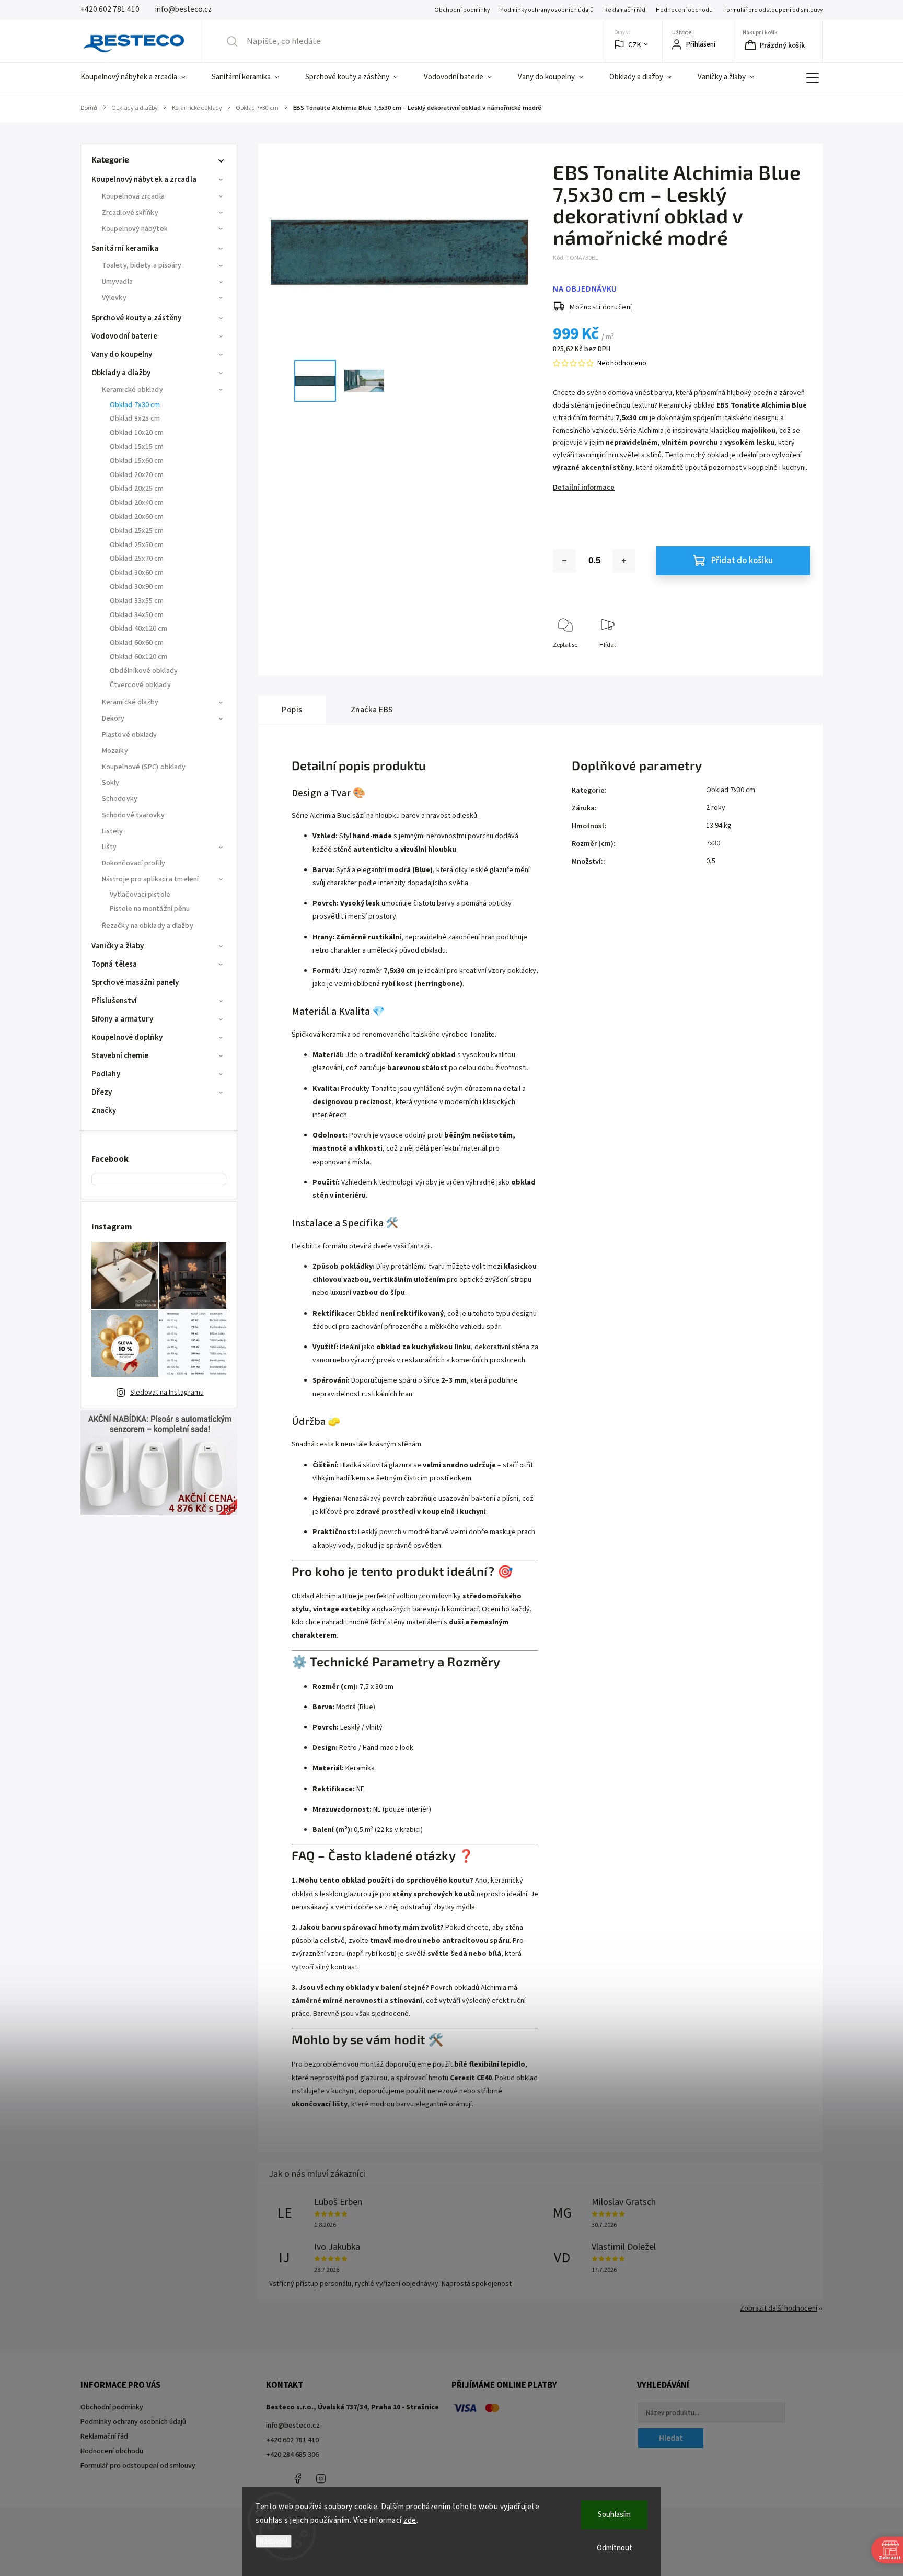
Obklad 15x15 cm (137, 447)
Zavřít (793, 662)
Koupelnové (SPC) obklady (144, 767)
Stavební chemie (120, 1056)
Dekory (113, 718)
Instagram (321, 2478)
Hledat (671, 2438)
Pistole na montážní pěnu (150, 909)
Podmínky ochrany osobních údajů (547, 10)
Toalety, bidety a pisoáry (142, 265)
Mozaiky (115, 751)
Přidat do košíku (742, 561)
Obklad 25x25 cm (137, 531)
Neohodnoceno (622, 363)
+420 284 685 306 (292, 2455)
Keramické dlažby (130, 702)
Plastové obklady (130, 735)
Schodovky (120, 799)
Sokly (111, 783)
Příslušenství (114, 1001)
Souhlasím (614, 2515)
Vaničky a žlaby (118, 946)
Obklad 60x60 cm (137, 643)
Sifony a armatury (122, 1019)
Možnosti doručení (601, 307)
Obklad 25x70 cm (137, 559)
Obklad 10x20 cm (137, 433)
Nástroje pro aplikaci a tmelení (150, 879)
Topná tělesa (114, 964)
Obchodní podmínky (462, 10)
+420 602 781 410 (292, 2440)
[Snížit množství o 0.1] (564, 561)
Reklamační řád (625, 10)
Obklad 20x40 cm (137, 503)
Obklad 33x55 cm (137, 601)
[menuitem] (140, 77)
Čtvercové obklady (140, 685)
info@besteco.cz (293, 2426)
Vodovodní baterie (124, 336)
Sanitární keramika (125, 248)
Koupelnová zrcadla (133, 196)
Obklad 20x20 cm (137, 475)
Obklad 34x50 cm (137, 615)
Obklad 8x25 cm (135, 419)
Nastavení (274, 2541)
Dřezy (102, 1092)
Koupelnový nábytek (135, 229)
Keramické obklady (132, 390)
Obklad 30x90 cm (137, 587)
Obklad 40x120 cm (139, 629)
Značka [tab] (372, 710)
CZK (635, 45)
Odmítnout (615, 2548)
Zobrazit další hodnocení (779, 2308)
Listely (112, 831)
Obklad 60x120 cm (139, 657)
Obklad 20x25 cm (137, 489)
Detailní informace (584, 488)
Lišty (109, 847)
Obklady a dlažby (121, 373)
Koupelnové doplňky (127, 1037)
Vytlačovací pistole (140, 895)
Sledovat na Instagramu (167, 1393)
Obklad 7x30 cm (135, 405)
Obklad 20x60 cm (137, 517)
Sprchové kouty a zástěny (136, 318)
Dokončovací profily (134, 863)
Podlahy (106, 1074)
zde (410, 2520)
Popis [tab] (292, 710)
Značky (104, 1111)
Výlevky (114, 298)
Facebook (297, 2478)
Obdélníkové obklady (144, 671)
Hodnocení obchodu (684, 10)
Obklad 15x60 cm (137, 461)
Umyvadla (117, 282)
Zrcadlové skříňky (130, 213)
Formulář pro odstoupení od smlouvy (773, 10)
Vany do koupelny (122, 355)
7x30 (713, 843)
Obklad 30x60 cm (137, 573)
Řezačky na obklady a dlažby (148, 926)
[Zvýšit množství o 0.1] (624, 561)
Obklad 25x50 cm (137, 545)
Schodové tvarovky (133, 815)
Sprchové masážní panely (135, 983)
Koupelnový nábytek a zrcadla (144, 179)
